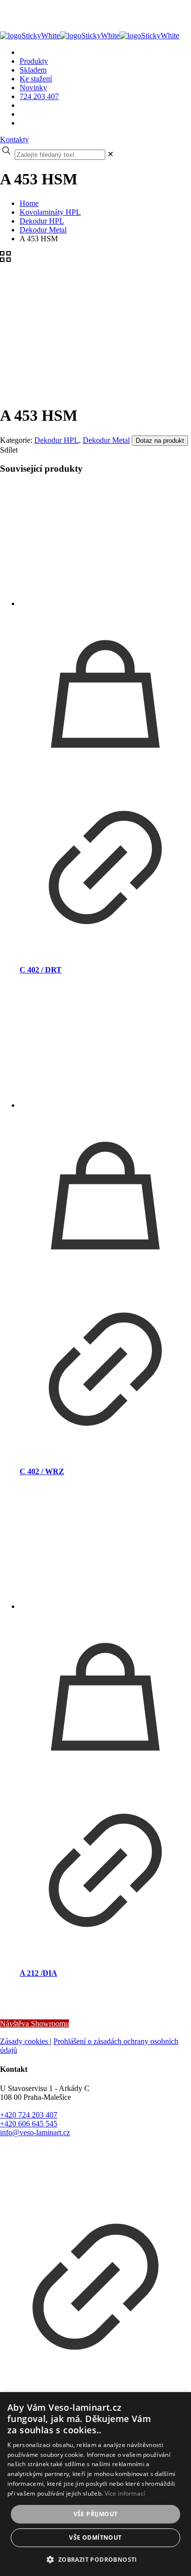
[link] (110, 154)
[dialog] (95, 2484)
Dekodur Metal (43, 230)
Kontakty (14, 140)
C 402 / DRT (41, 970)
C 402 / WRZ (42, 1471)
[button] (95, 2559)
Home (29, 203)
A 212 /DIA (38, 1973)
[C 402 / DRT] (105, 546)
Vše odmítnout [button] (95, 2538)
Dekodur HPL (42, 221)
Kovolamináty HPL (50, 212)
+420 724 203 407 (29, 2115)
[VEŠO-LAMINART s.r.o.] (90, 31)
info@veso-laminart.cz (35, 2132)
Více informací (125, 2493)
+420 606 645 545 (29, 2124)
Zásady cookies (25, 2041)
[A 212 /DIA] (105, 1549)
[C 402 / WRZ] (105, 1047)
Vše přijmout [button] (96, 2514)
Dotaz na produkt (160, 441)
